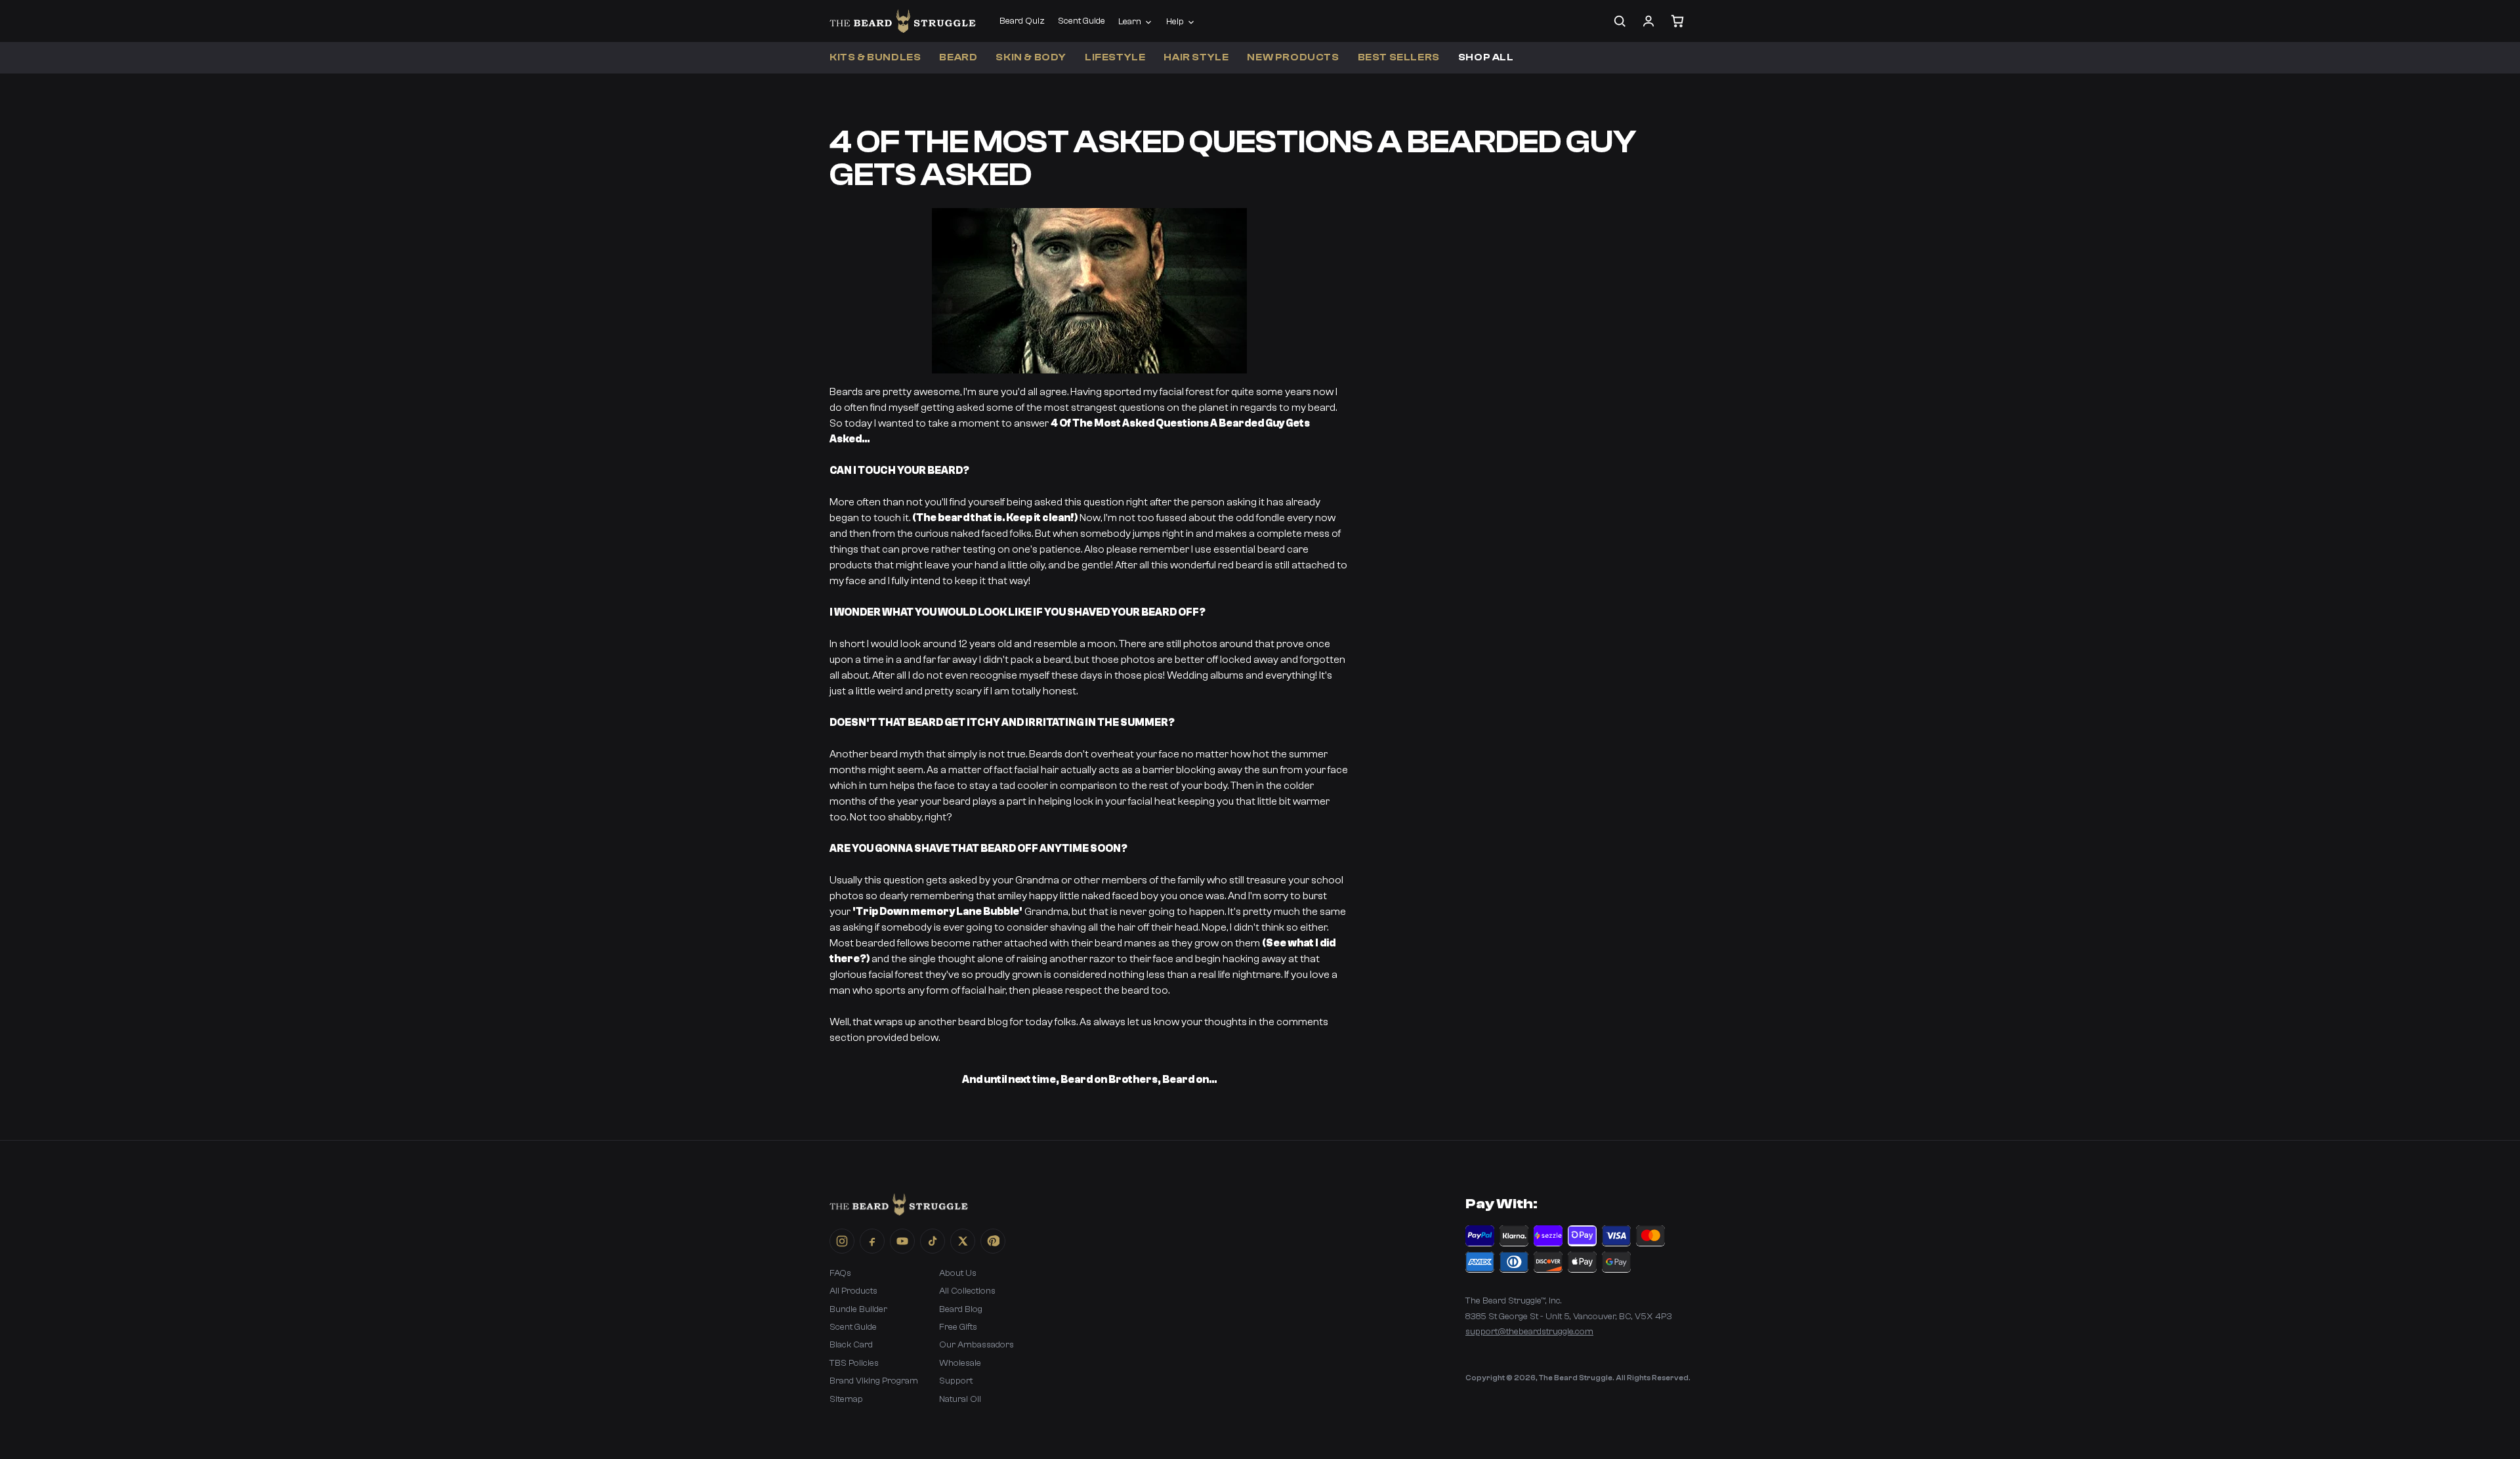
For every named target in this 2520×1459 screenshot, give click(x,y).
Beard (958, 57)
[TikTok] (933, 1241)
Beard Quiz (1022, 21)
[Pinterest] (993, 1241)
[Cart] (1677, 21)
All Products (853, 1291)
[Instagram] (842, 1241)
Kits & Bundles (875, 57)
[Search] (1620, 21)
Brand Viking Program (874, 1381)
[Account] (1648, 21)
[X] (963, 1241)
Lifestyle (1115, 57)
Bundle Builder (858, 1309)
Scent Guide (1081, 21)
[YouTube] (902, 1241)
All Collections (967, 1291)
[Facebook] (872, 1241)
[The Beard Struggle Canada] (903, 21)
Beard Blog (961, 1309)
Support (956, 1381)
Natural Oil (960, 1399)
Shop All (1486, 57)
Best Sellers (1399, 57)
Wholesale (960, 1363)
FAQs (840, 1273)
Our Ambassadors (976, 1345)
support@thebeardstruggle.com (1529, 1332)
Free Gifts (958, 1327)
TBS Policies (854, 1363)
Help (1175, 22)
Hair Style (1196, 57)
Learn (1130, 22)
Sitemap (846, 1399)
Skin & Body (1031, 57)
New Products (1293, 57)
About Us (958, 1273)
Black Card (851, 1345)
